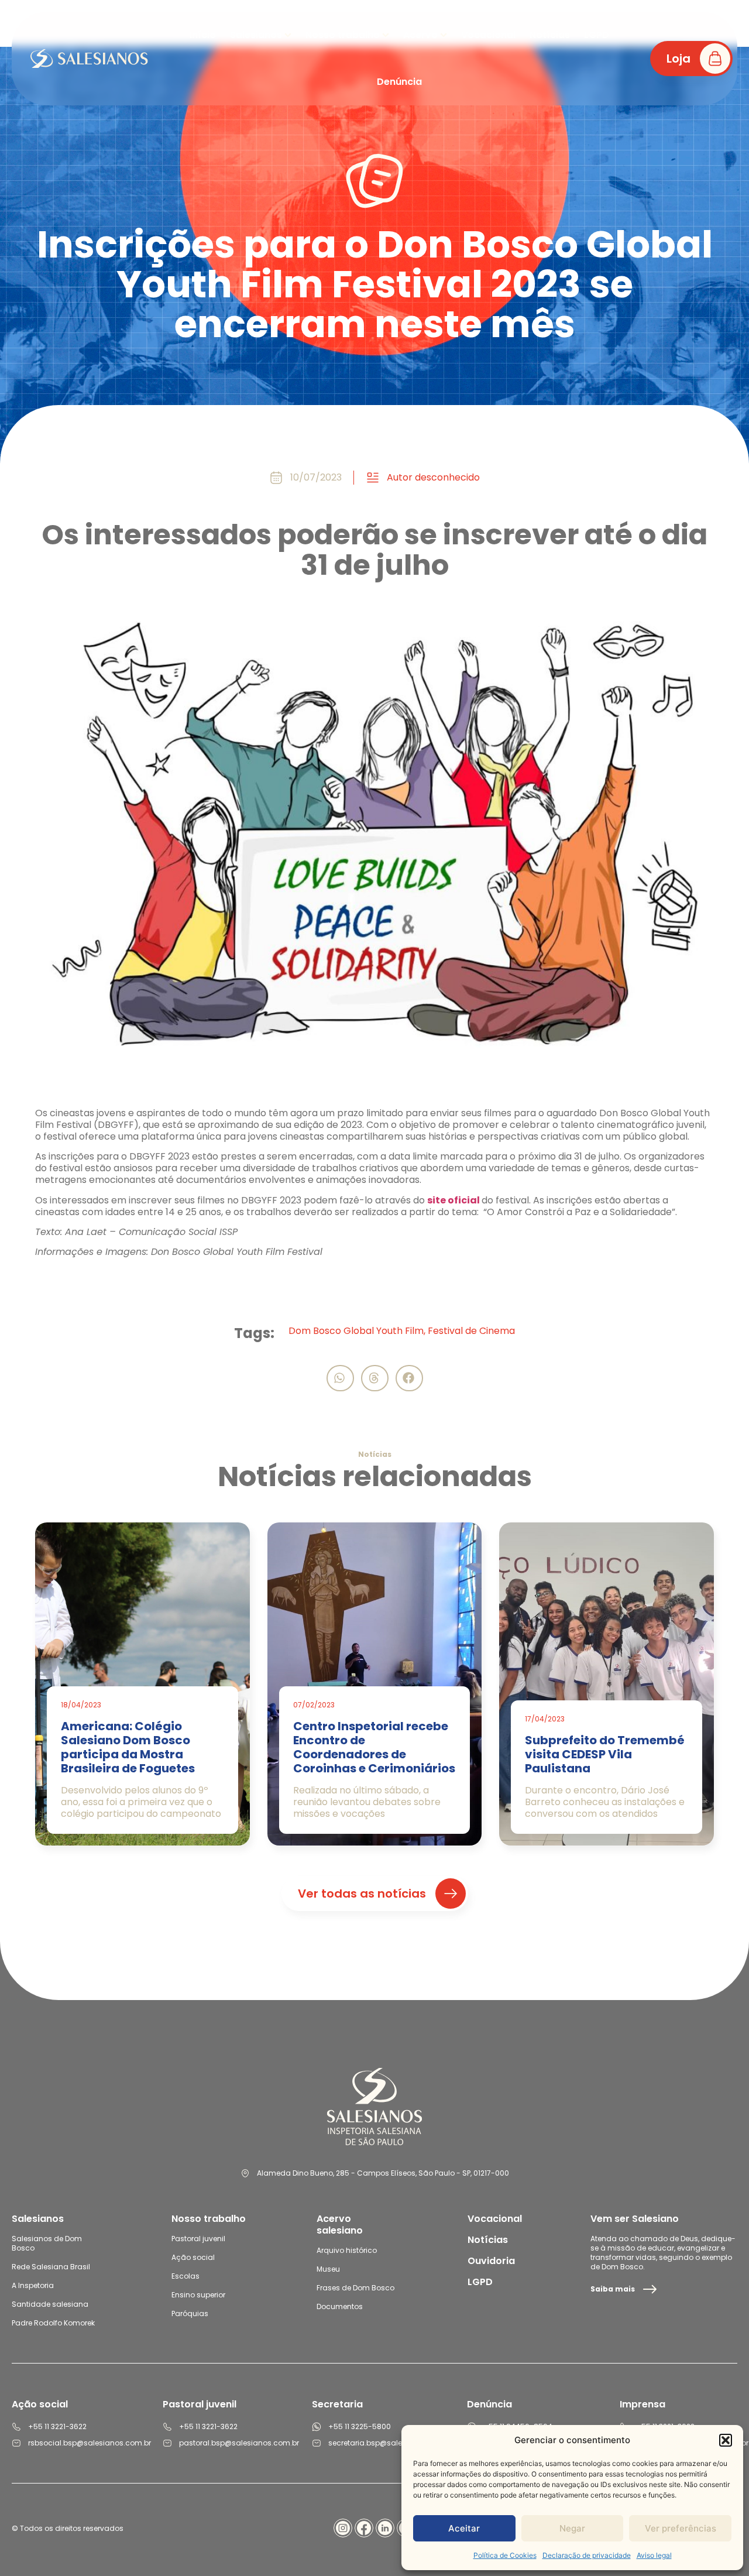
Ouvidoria (491, 2261)
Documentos (340, 2306)
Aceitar (464, 2528)
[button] (726, 2440)
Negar (572, 2528)
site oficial (454, 1200)
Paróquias (190, 2313)
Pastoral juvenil (198, 2239)
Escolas (185, 2276)
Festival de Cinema (471, 1331)
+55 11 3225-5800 (360, 2426)
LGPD (480, 2282)
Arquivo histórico (347, 2250)
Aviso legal (654, 2555)
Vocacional (495, 2219)
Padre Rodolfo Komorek (53, 2323)
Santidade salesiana (50, 2304)
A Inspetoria (33, 2285)
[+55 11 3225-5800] (317, 2427)
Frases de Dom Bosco (355, 2288)
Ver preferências (681, 2528)
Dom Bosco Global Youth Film (356, 1331)
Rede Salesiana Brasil (51, 2267)
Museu (328, 2269)
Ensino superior (198, 2295)
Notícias (488, 2240)
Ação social (193, 2257)
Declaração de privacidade (587, 2555)
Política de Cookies (505, 2555)
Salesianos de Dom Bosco (47, 2243)
